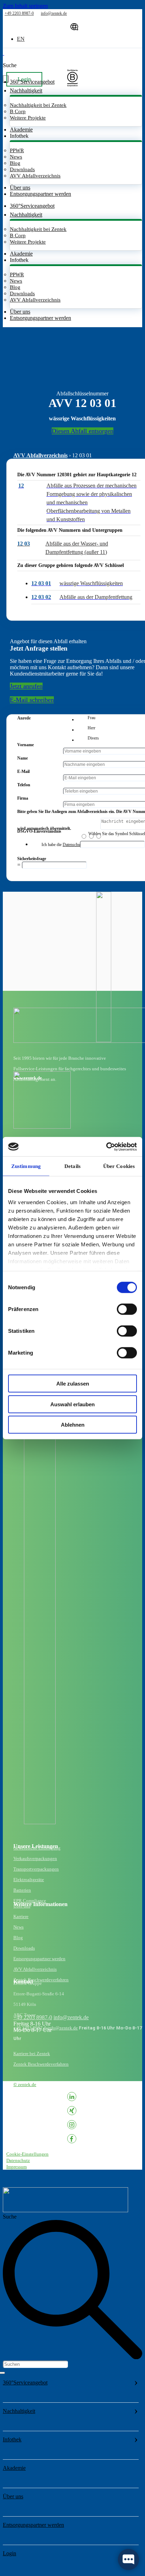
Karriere (21, 1916)
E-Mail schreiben (32, 700)
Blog (15, 163)
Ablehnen (73, 1425)
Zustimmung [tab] (26, 1166)
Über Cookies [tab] (119, 1166)
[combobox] (35, 2364)
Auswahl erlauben (72, 1404)
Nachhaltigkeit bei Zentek (38, 105)
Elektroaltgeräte (29, 1880)
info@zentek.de (71, 2017)
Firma (23, 798)
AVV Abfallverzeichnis (35, 176)
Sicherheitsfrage (32, 859)
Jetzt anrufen (26, 686)
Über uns (20, 188)
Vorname (26, 745)
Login (10, 2553)
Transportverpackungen (36, 1869)
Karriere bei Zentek (32, 2054)
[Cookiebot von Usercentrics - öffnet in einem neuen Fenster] (106, 1147)
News (16, 157)
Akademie (21, 130)
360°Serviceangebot (25, 2383)
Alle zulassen (73, 1384)
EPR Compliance (30, 1901)
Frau (92, 718)
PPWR (17, 150)
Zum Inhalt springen (25, 6)
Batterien (22, 1890)
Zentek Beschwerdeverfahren (41, 1980)
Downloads (22, 169)
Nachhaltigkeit (19, 2411)
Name (23, 758)
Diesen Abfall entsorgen (83, 431)
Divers (93, 738)
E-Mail (23, 771)
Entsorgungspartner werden (40, 194)
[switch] (127, 1309)
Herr (92, 728)
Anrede (24, 718)
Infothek (12, 2439)
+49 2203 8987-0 (33, 2017)
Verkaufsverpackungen (35, 1858)
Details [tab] (72, 1166)
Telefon (24, 785)
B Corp (18, 111)
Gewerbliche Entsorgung (37, 1848)
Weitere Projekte (28, 118)
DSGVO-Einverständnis (39, 831)
